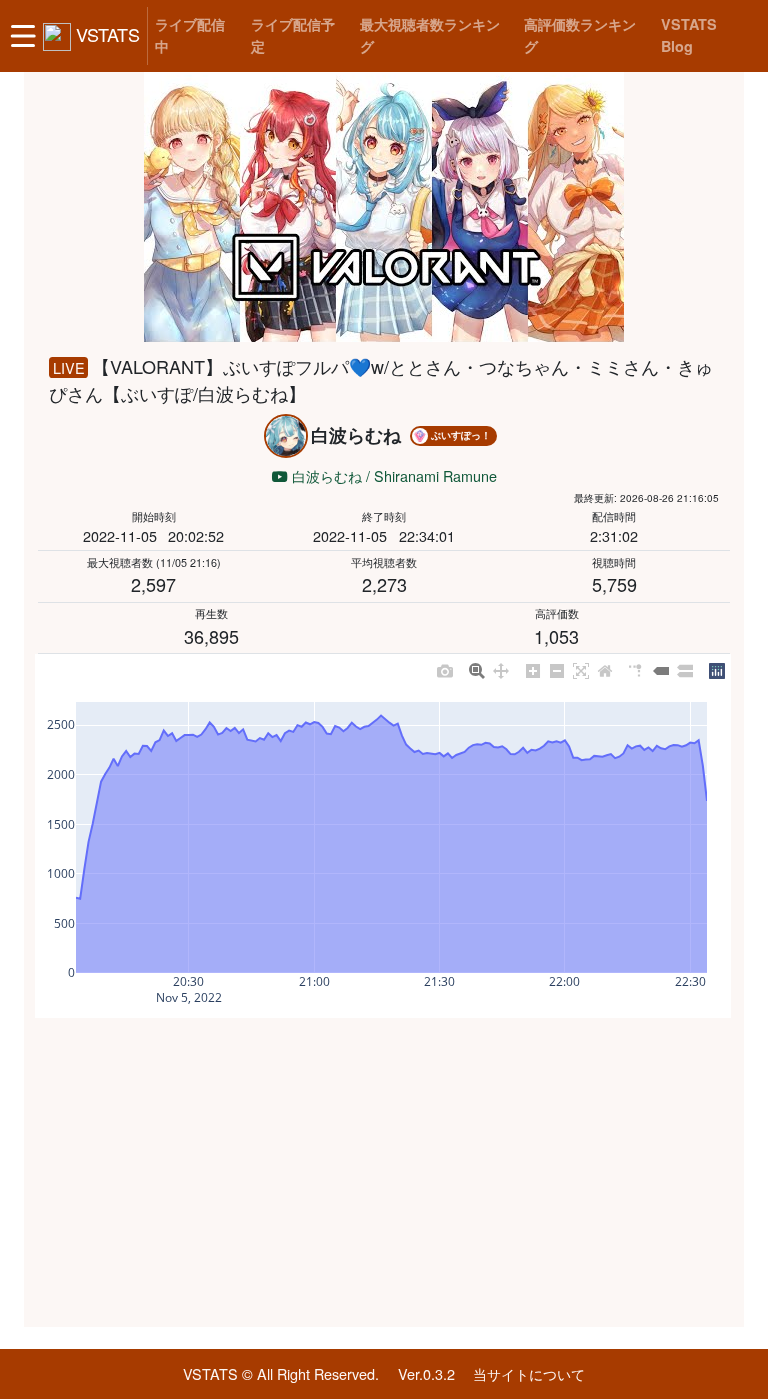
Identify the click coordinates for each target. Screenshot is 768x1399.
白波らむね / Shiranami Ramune (392, 475)
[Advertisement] (384, 1173)
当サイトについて (529, 1373)
